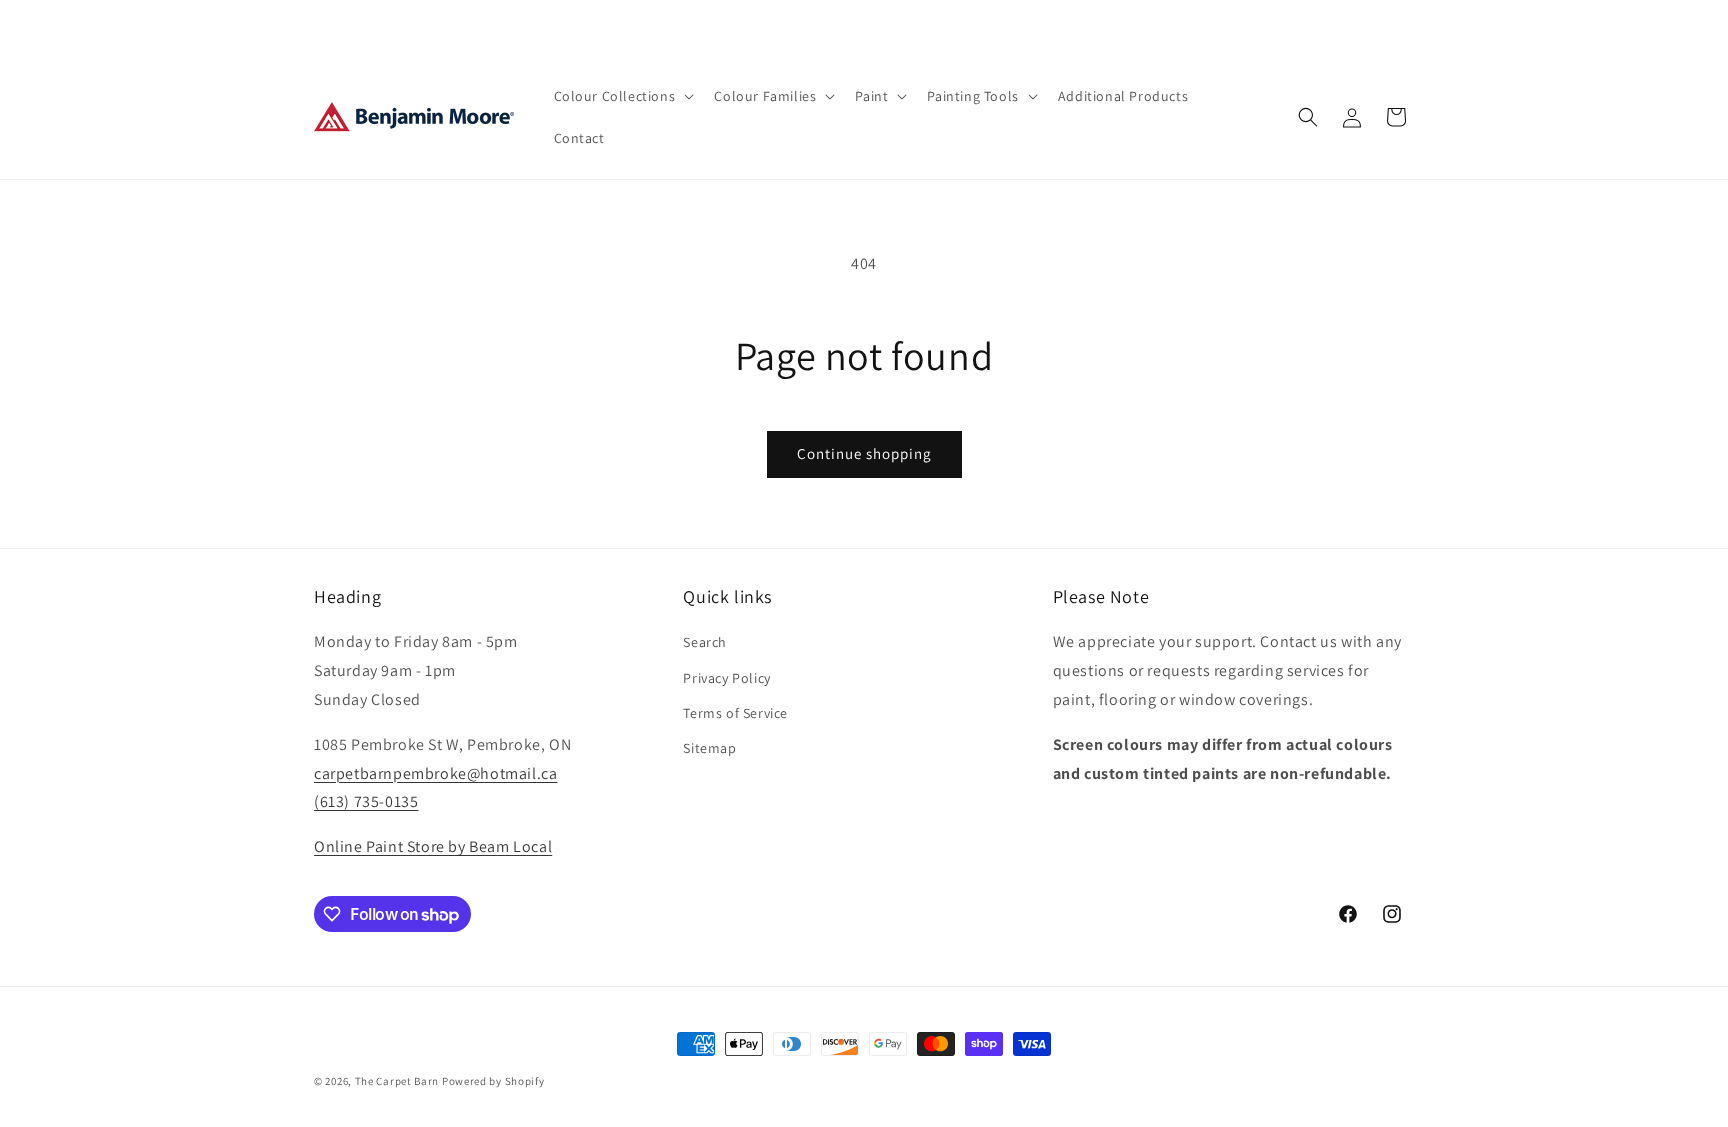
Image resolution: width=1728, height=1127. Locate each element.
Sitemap (709, 748)
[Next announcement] (1077, 27)
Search (705, 642)
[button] (622, 96)
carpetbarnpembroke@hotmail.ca (435, 773)
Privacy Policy (726, 678)
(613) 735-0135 (366, 801)
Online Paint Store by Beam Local (433, 846)
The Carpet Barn (397, 1081)
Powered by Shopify (493, 1081)
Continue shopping (864, 453)
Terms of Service (735, 713)
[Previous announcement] (651, 27)
